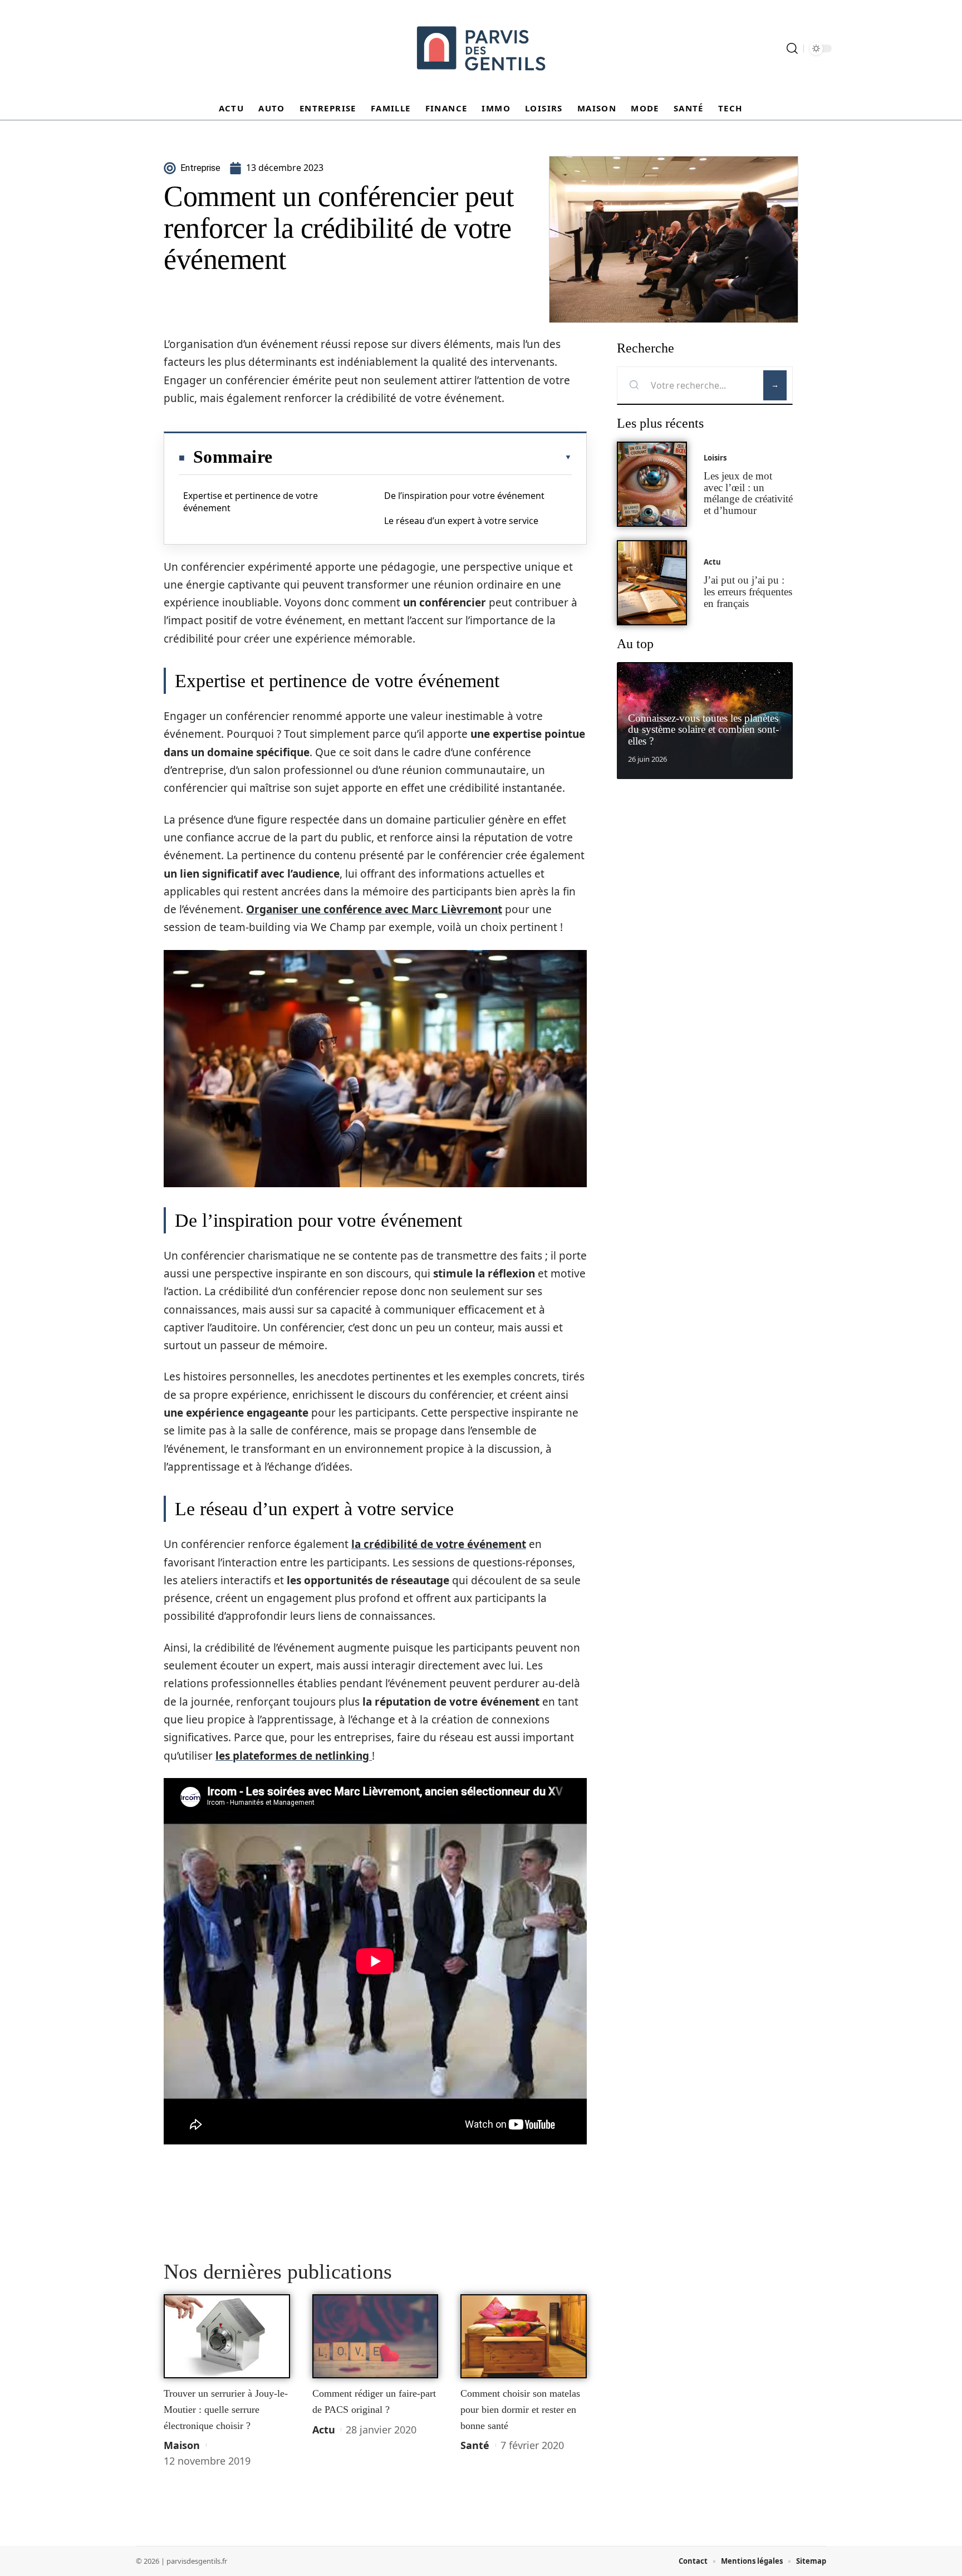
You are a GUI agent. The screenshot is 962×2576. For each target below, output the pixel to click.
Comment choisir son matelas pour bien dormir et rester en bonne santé (520, 2409)
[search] (792, 48)
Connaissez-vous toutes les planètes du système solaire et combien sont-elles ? (703, 730)
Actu (324, 2430)
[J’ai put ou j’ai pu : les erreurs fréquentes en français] (652, 583)
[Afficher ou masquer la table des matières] (422, 457)
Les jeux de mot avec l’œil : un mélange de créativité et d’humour (748, 493)
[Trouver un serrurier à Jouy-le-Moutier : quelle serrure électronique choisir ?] (227, 2337)
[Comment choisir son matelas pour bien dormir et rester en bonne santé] (524, 2337)
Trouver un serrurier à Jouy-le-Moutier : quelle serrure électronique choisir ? (226, 2409)
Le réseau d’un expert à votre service (461, 521)
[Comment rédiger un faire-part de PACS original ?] (376, 2337)
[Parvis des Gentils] (481, 48)
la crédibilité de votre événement (439, 1544)
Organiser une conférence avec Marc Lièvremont (374, 909)
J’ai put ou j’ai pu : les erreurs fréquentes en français (748, 592)
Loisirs (715, 458)
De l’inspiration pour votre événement (464, 496)
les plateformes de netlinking (294, 1756)
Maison (182, 2445)
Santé (475, 2445)
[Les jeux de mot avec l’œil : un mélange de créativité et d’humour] (652, 484)
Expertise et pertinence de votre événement (251, 502)
